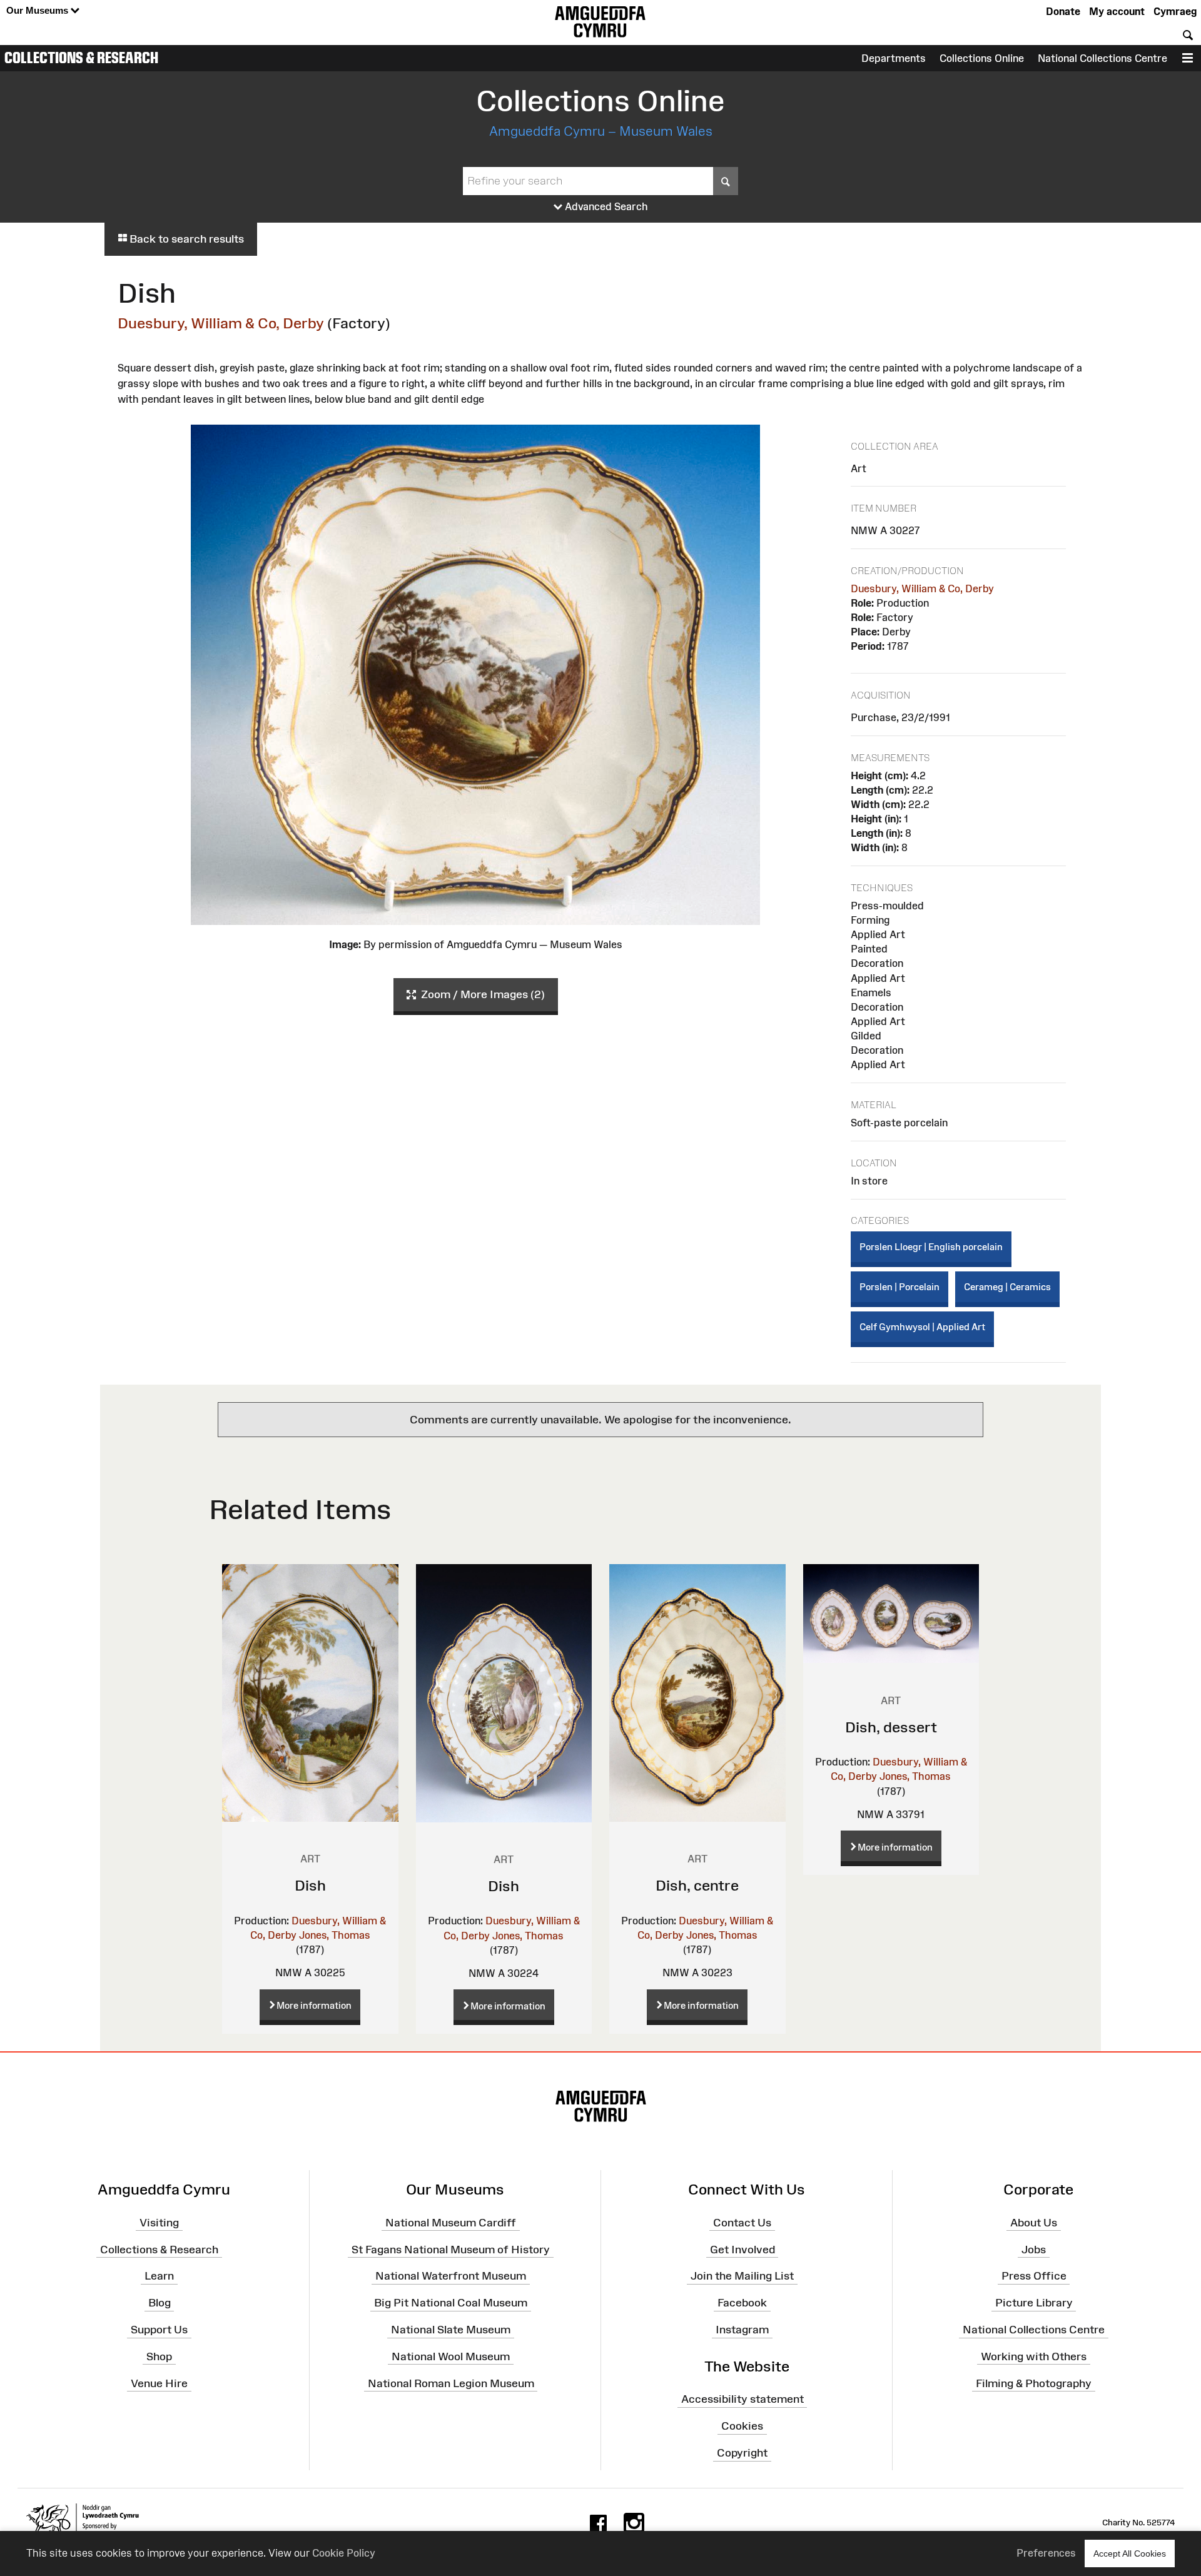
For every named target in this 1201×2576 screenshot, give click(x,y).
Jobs (1034, 2249)
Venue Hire (159, 2383)
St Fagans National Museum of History (451, 2249)
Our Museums (38, 10)
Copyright (742, 2453)
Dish (310, 1885)
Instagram (742, 2330)
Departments (894, 58)
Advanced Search (605, 206)
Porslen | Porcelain (899, 1287)
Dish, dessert (891, 1727)
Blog (160, 2303)
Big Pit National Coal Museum (451, 2303)
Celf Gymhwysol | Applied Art (922, 1327)
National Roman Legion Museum (451, 2383)
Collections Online (982, 58)
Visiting (159, 2223)
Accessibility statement (742, 2399)
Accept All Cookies (1130, 2553)
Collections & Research (81, 58)
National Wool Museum (451, 2356)
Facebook (742, 2303)
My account (1117, 11)
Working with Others (1034, 2356)
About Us (1034, 2223)
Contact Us (742, 2223)
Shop (159, 2356)
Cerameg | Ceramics (1007, 1287)
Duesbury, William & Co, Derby (221, 323)
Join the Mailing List (742, 2276)
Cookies (742, 2426)
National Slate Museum (451, 2330)
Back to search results (185, 239)
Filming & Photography (1034, 2383)
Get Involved (742, 2249)
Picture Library (1034, 2303)
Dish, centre (697, 1885)
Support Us (159, 2330)
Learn (159, 2276)
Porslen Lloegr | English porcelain (931, 1247)
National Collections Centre (1102, 58)
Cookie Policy (344, 2553)
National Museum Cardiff (451, 2223)
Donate (1063, 11)
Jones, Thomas (335, 1935)
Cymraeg (1175, 11)
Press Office (1034, 2276)
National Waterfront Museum (451, 2276)
